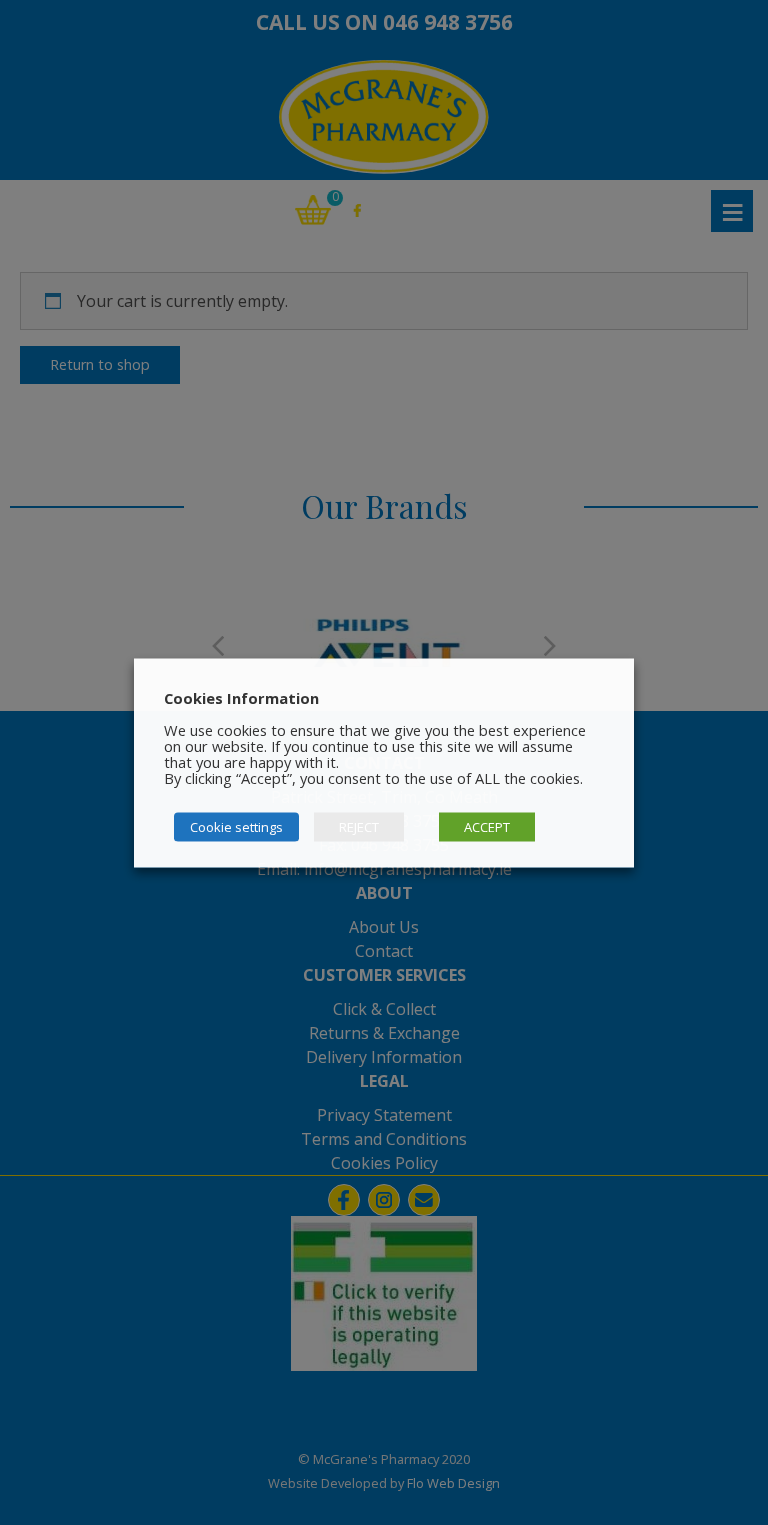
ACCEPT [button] (487, 826)
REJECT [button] (359, 826)
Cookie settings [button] (236, 826)
